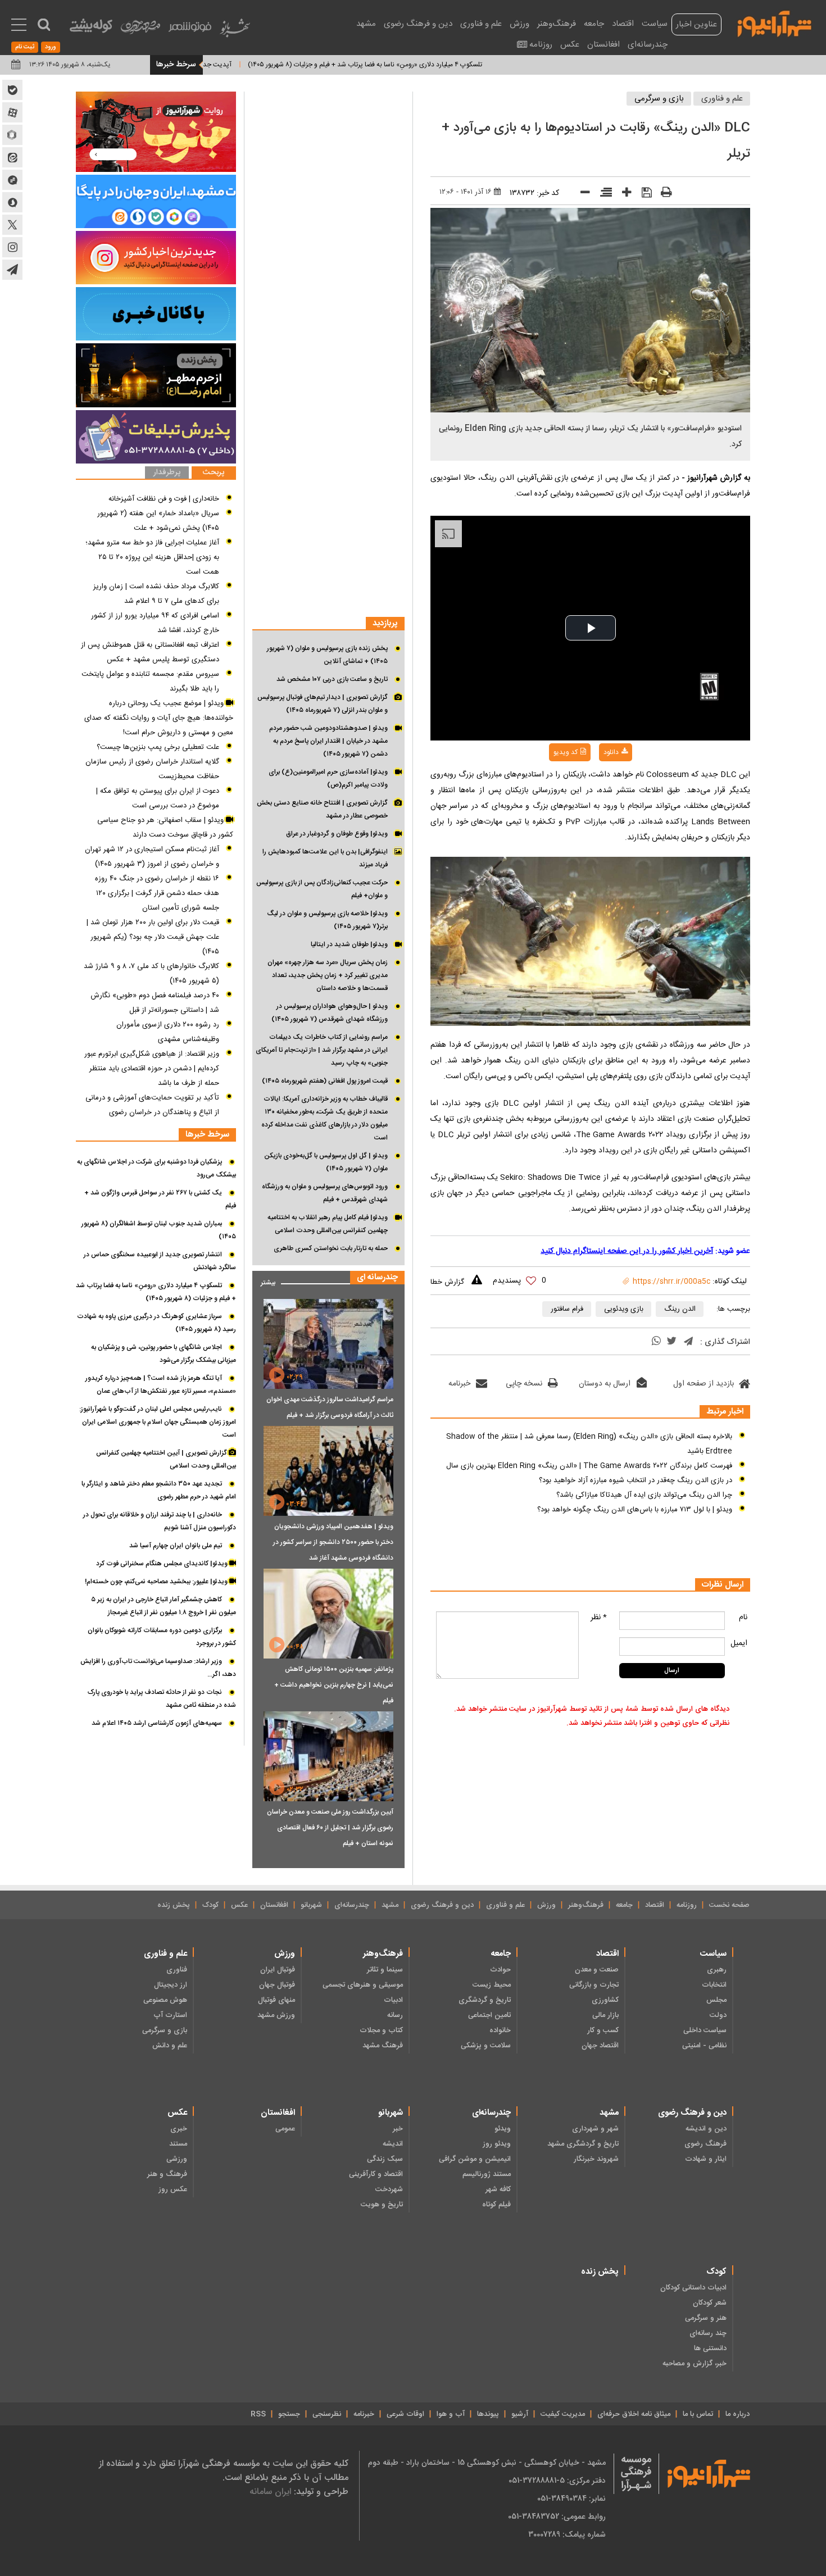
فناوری (177, 1970)
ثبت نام (25, 47)
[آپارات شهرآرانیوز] (12, 112)
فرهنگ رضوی (705, 2144)
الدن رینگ (680, 1309)
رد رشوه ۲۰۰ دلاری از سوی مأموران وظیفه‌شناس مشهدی (168, 1032)
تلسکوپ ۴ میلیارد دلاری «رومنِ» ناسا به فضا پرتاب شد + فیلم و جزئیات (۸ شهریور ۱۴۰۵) (427, 65)
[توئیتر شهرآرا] (12, 225)
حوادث (500, 1970)
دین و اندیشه (706, 2129)
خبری (179, 2129)
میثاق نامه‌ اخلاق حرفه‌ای (634, 2414)
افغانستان (603, 45)
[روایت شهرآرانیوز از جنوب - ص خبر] (156, 132)
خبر (398, 2129)
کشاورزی (605, 2000)
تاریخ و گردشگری (485, 2000)
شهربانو (311, 1905)
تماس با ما (698, 2414)
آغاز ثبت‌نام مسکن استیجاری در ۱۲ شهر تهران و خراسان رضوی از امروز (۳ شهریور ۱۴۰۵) (152, 857)
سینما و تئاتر (385, 1970)
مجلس (716, 2000)
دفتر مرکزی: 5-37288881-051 (557, 2480)
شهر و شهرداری (595, 2129)
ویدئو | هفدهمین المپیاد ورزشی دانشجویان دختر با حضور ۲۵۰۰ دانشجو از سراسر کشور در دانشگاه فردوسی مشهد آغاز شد (333, 1542)
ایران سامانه (270, 2491)
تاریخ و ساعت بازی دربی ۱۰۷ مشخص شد (332, 679)
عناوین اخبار (696, 24)
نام (743, 1618)
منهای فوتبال (276, 2000)
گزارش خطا (447, 1282)
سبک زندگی (385, 2159)
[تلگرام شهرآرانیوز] (12, 270)
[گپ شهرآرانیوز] (12, 180)
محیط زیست (492, 1985)
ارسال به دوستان (605, 1384)
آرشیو (520, 2414)
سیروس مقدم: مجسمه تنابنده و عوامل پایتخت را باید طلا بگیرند (150, 682)
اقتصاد (623, 24)
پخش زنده (174, 1905)
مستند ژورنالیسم (487, 2174)
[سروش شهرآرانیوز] (12, 202)
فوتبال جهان (277, 1985)
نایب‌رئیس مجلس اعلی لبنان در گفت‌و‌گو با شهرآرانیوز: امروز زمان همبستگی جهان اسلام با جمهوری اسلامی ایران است (158, 1422)
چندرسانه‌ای (648, 45)
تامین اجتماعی (489, 2015)
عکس (570, 45)
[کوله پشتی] (91, 28)
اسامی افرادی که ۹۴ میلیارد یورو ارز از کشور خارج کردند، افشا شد (155, 623)
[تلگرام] (688, 1342)
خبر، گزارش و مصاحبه (695, 2364)
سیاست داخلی (705, 2030)
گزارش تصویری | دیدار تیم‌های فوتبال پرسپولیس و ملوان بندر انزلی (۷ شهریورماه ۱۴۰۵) (323, 704)
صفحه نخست (729, 1905)
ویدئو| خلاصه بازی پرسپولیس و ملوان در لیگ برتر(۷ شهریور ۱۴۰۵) (327, 920)
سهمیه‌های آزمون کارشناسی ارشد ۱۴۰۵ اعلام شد (157, 1723)
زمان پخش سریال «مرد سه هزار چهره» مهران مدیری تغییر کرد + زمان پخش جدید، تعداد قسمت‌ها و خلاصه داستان (328, 975)
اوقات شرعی (405, 2414)
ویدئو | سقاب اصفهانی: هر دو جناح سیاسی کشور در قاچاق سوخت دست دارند (165, 828)
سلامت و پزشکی (486, 2046)
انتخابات (714, 1985)
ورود (51, 47)
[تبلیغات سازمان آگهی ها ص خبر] (156, 437)
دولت (718, 2015)
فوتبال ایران (278, 1970)
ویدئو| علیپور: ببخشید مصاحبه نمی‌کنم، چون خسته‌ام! (157, 1582)
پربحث (214, 473)
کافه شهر (498, 2189)
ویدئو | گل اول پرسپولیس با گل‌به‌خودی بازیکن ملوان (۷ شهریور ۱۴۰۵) (326, 1162)
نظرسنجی (327, 2414)
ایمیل (739, 1643)
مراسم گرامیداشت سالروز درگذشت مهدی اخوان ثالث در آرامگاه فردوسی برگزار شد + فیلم (330, 1407)
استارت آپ (170, 2015)
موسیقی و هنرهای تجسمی (363, 1985)
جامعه (594, 24)
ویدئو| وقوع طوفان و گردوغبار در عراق (337, 834)
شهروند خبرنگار (596, 2159)
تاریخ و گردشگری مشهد (583, 2144)
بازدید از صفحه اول (704, 1384)
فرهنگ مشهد (383, 2046)
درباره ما (737, 2414)
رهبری (717, 1970)
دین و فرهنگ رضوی (418, 24)
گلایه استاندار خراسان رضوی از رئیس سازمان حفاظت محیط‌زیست (152, 769)
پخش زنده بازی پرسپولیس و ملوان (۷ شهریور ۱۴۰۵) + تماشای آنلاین (327, 655)
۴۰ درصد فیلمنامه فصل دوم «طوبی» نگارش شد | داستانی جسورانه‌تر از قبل (155, 1003)
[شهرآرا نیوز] (775, 22)
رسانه (395, 2015)
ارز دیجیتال (171, 1985)
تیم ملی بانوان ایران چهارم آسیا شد (176, 1546)
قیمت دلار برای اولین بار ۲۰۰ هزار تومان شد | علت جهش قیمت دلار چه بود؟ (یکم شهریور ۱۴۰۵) (153, 937)
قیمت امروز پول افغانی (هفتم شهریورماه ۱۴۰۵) (325, 1081)
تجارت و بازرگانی (594, 1985)
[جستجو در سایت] (44, 25)
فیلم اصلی (593, 782)
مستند (178, 2144)
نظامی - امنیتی (704, 2046)
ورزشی (177, 2159)
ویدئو (503, 2129)
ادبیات (393, 2000)
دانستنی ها (710, 2348)
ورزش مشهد (276, 2015)
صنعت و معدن (597, 1970)
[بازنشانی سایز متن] (602, 194)
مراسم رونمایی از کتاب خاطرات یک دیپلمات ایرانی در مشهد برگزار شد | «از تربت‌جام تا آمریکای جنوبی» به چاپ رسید (322, 1050)
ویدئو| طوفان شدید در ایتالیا (349, 944)
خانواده (500, 2030)
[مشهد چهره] (140, 31)
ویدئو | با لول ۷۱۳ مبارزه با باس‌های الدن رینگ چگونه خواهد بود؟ (635, 1510)
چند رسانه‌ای (708, 2333)
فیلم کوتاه (496, 2205)
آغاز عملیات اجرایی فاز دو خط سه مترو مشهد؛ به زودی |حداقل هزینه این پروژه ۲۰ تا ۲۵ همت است (152, 557)
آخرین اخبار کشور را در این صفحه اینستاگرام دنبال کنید (627, 1251)
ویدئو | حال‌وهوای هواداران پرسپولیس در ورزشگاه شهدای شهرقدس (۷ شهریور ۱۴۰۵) (330, 1013)
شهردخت (389, 2189)
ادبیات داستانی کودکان (693, 2288)
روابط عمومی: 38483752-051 (557, 2516)
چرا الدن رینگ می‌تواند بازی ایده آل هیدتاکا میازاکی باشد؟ (644, 1495)
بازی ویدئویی (624, 1309)
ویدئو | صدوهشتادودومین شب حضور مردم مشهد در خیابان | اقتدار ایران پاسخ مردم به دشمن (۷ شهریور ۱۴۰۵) (328, 741)
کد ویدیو (566, 752)
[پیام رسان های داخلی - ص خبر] (156, 201)
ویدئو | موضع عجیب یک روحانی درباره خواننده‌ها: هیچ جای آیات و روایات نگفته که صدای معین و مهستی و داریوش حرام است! (159, 718)
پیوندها (488, 2414)
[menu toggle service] (19, 26)
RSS (258, 2414)
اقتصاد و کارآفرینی (376, 2174)
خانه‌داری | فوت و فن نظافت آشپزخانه (164, 499)
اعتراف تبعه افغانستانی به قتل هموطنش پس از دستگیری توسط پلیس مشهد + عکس (150, 652)
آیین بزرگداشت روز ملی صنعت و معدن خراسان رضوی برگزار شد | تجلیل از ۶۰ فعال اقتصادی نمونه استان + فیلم (330, 1828)
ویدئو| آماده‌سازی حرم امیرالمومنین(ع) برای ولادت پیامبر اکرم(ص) (328, 778)
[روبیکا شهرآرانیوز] (12, 135)
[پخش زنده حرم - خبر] (156, 375)
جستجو (289, 2414)
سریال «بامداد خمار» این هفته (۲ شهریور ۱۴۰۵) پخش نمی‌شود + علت (158, 521)
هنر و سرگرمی (706, 2318)
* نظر (599, 1618)
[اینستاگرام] (156, 258)
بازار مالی (605, 2015)
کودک (210, 1905)
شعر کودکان (710, 2303)
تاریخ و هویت (382, 2205)
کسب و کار (603, 2030)
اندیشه (393, 2144)
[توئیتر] (671, 1342)
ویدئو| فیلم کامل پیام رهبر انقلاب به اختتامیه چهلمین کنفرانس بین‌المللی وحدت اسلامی (328, 1224)
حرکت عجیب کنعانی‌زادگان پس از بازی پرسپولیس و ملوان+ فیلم (322, 889)
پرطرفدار (167, 473)
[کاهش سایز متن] (581, 195)
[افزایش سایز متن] (623, 195)
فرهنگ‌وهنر (557, 24)
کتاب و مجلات (381, 2030)
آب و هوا (451, 2414)
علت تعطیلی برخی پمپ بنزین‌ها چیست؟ (158, 747)
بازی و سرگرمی (659, 99)
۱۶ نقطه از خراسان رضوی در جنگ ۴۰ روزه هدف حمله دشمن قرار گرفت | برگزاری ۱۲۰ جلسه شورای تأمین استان (157, 893)
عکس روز (173, 2189)
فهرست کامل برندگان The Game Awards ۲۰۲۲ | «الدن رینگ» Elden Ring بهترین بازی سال (589, 1466)
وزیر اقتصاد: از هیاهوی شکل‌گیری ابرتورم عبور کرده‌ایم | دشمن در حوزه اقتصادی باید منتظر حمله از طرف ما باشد (152, 1069)
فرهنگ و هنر (167, 2174)
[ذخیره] (643, 194)
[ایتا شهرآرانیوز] (12, 157)
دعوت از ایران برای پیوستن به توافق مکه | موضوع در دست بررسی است (158, 798)
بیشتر (264, 1280)
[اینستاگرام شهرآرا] (12, 247)
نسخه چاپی (524, 1384)
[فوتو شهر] (190, 29)
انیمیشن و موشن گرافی (475, 2159)
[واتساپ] (656, 1342)
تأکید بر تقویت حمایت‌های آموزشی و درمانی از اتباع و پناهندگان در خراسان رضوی (152, 1105)
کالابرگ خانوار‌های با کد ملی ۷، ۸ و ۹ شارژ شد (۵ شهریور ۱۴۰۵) (151, 974)
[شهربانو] (235, 31)
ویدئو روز (497, 2144)
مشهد (366, 24)
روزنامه (541, 45)
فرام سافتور (567, 1309)
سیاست (655, 24)
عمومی (285, 2129)
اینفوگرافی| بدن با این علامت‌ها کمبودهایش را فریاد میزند (325, 858)
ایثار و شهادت (706, 2159)
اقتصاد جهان (600, 2046)
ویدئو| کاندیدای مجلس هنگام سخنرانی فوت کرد (163, 1564)
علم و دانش (170, 2046)
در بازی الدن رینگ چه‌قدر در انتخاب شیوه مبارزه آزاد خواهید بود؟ (636, 1480)
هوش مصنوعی (165, 2000)
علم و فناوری (481, 24)
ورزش (519, 24)
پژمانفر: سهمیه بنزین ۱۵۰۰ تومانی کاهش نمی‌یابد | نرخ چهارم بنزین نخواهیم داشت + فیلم (334, 1685)
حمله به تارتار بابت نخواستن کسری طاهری (331, 1248)
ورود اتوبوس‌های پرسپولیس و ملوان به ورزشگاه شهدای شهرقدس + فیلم (325, 1193)
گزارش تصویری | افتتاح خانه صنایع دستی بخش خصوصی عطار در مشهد (322, 809)
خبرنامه (459, 1384)
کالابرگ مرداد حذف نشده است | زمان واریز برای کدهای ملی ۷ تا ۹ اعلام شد (156, 594)
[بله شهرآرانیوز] (12, 90)
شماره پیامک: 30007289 (567, 2534)
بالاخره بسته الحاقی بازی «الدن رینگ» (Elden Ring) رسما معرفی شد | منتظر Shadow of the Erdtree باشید (589, 1444)
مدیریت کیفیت (563, 2414)
